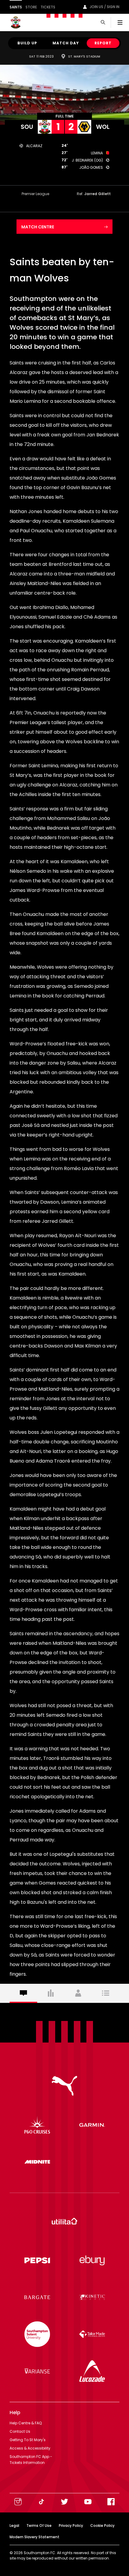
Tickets (48, 7)
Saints (16, 7)
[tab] (23, 1993)
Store (31, 7)
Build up (27, 43)
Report (103, 43)
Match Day (66, 43)
